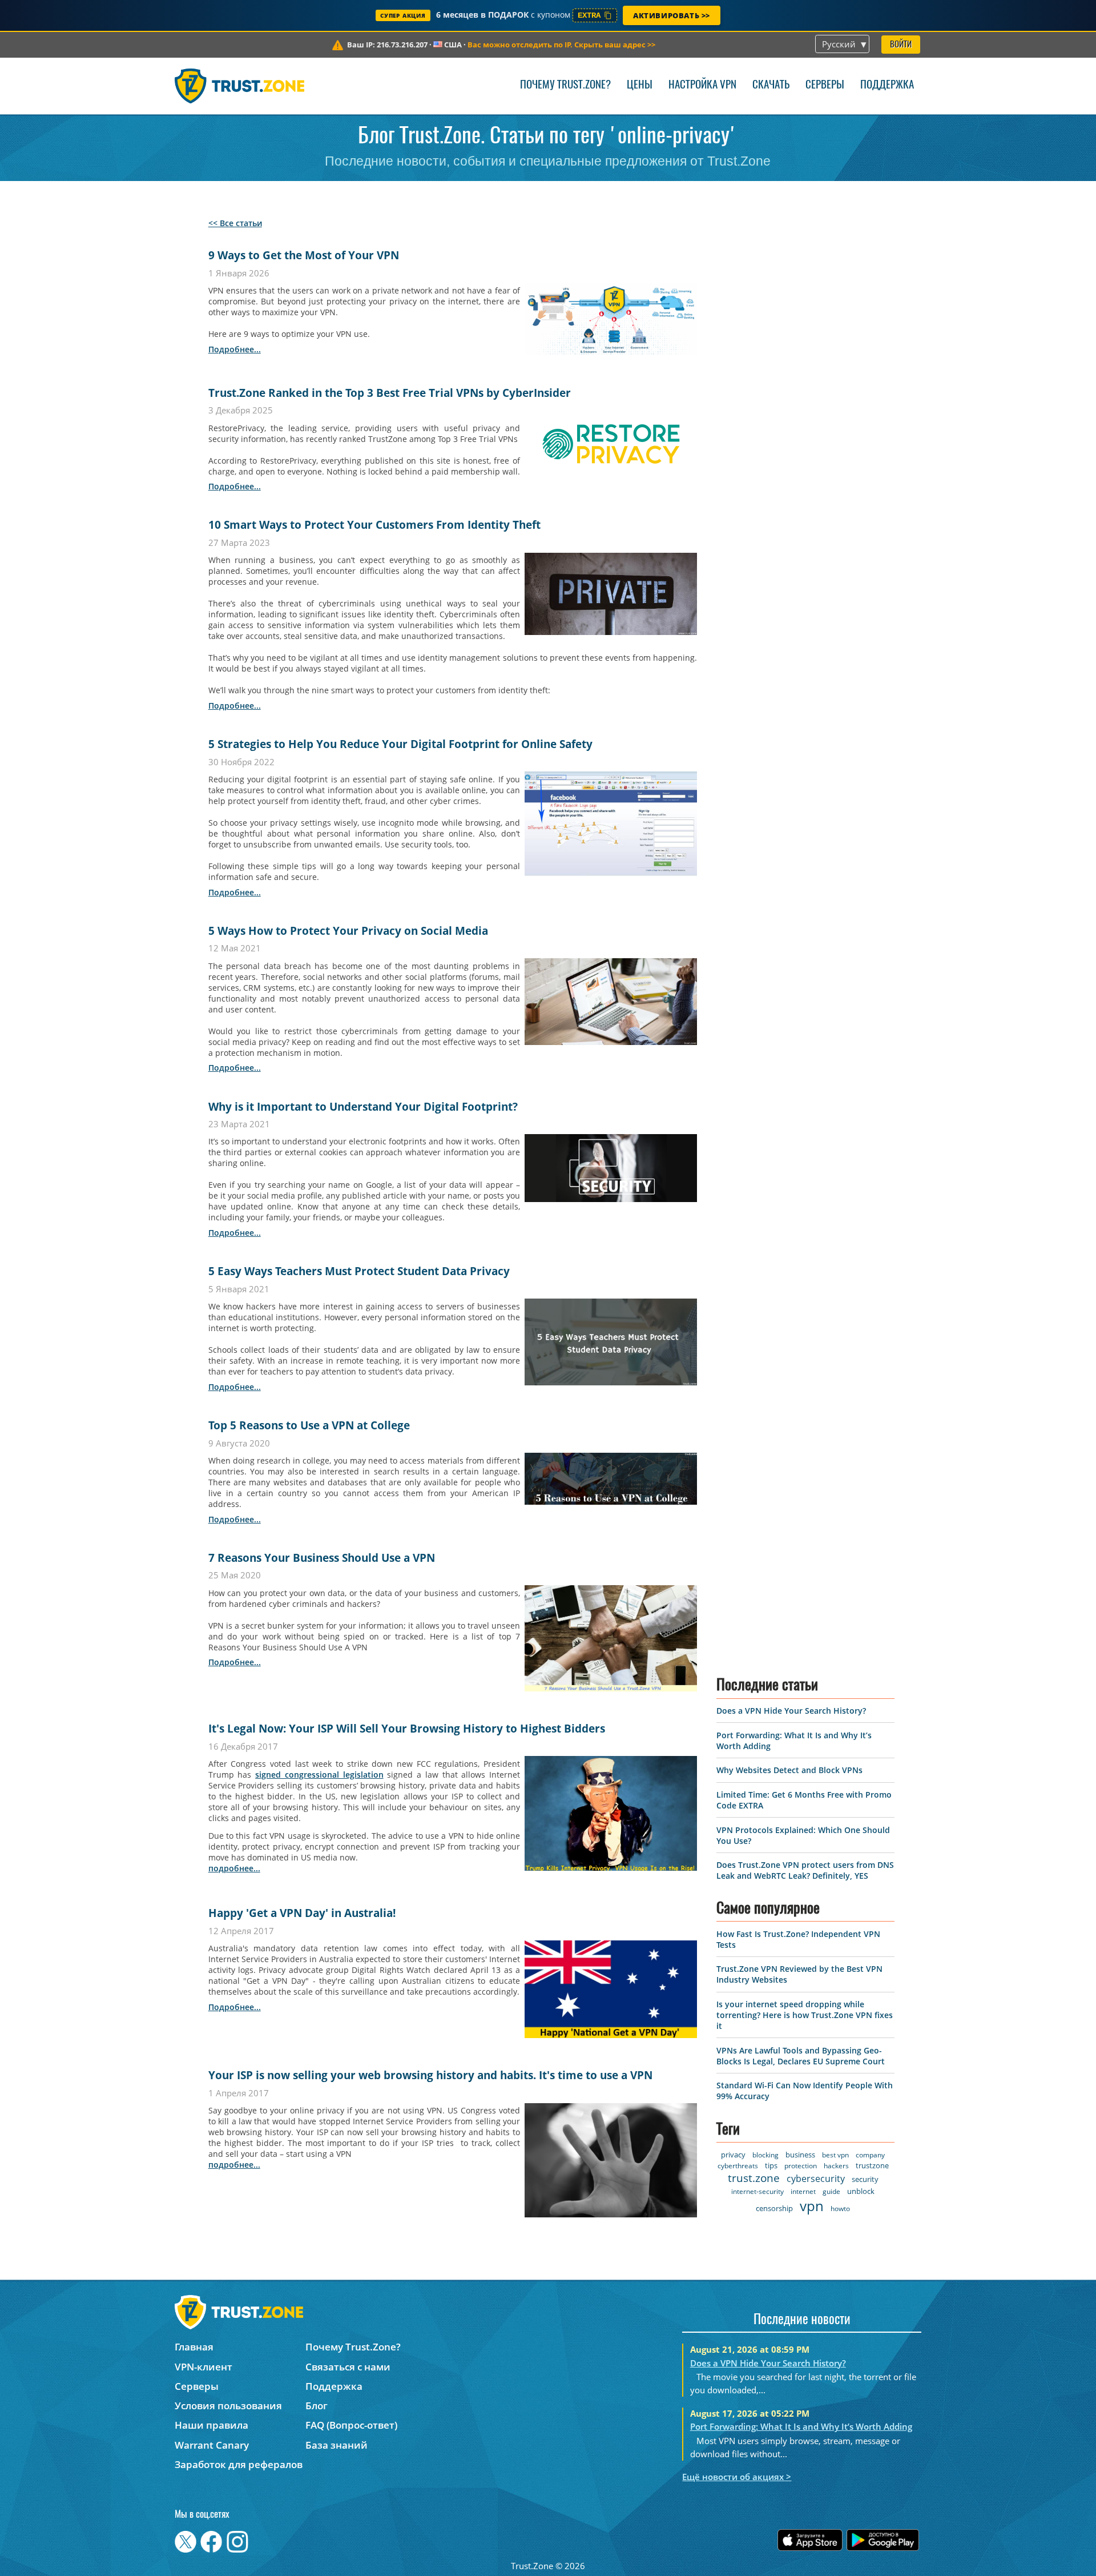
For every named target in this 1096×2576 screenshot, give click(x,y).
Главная (194, 2347)
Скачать (771, 85)
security (865, 2179)
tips (771, 2165)
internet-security (757, 2191)
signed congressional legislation (319, 1775)
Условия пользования (228, 2406)
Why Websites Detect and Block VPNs (789, 1770)
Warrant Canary (212, 2445)
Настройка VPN (702, 85)
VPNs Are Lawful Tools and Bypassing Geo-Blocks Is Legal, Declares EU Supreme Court (801, 2056)
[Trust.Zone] (239, 86)
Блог (317, 2406)
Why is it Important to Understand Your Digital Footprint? (363, 1107)
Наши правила (211, 2425)
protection (801, 2166)
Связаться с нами (348, 2367)
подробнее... (235, 349)
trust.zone (754, 2178)
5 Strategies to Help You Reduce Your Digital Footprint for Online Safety (400, 744)
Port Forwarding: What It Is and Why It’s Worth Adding (801, 2426)
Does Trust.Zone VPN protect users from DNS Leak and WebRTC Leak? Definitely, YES (805, 1870)
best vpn (835, 2155)
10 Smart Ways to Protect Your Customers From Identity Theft (374, 525)
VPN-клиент (204, 2367)
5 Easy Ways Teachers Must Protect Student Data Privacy (359, 1271)
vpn (812, 2206)
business (800, 2155)
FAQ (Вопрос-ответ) (351, 2425)
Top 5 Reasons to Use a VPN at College (309, 1425)
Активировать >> (672, 15)
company (870, 2155)
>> (561, 45)
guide (831, 2191)
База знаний (337, 2445)
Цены (640, 85)
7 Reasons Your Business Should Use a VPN (322, 1558)
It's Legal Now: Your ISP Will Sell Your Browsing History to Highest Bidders (407, 1729)
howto (840, 2209)
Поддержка (887, 85)
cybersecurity (816, 2179)
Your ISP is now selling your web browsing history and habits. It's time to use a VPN (430, 2075)
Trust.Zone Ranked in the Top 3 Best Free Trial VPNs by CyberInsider (390, 393)
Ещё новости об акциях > (737, 2477)
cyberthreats (738, 2166)
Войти (901, 45)
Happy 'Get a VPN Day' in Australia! (302, 1913)
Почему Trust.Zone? (565, 85)
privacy (733, 2155)
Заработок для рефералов (239, 2464)
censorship (774, 2208)
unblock (861, 2191)
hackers (836, 2166)
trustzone (872, 2165)
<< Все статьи (235, 223)
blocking (765, 2155)
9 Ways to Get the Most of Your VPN (304, 255)
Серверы (825, 85)
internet (803, 2191)
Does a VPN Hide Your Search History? (791, 1711)
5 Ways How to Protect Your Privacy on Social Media (348, 931)
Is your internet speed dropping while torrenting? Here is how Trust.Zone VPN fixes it (805, 2015)
